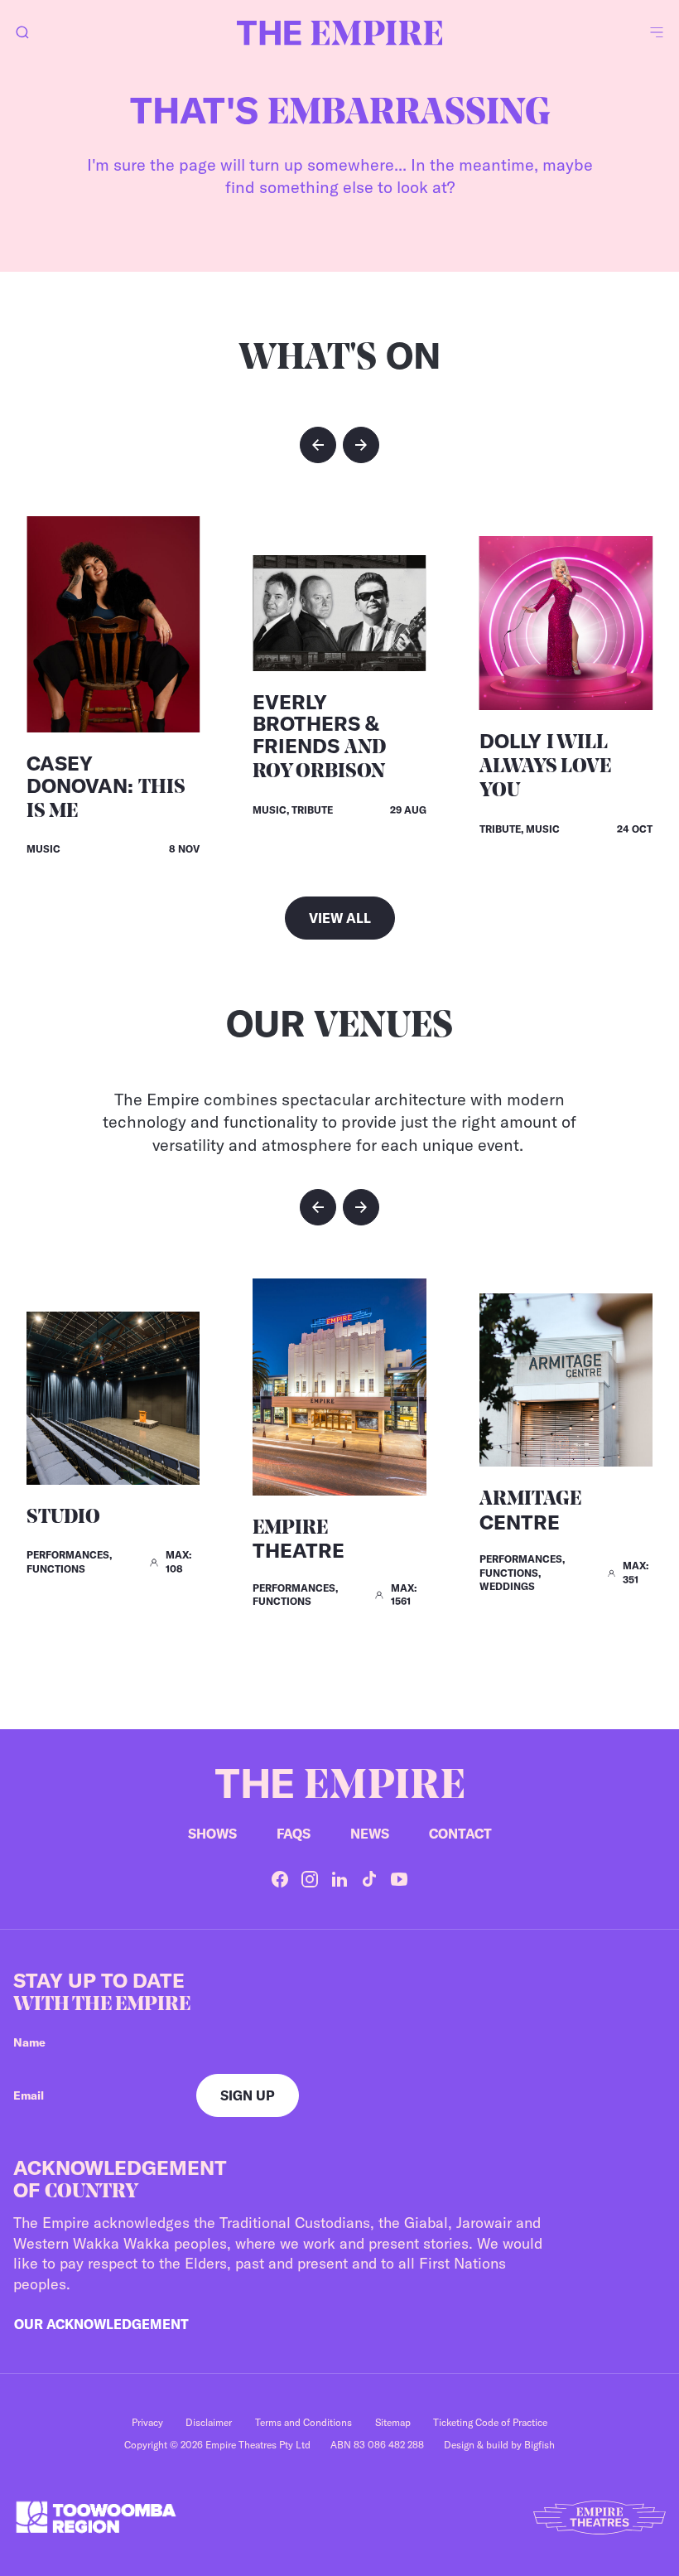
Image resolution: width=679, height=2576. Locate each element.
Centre (530, 1512)
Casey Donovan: (106, 786)
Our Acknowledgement (101, 2324)
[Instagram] (310, 1879)
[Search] (22, 33)
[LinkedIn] (339, 1879)
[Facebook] (280, 1879)
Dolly (545, 765)
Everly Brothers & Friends (319, 736)
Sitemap (393, 2422)
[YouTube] (399, 1879)
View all (340, 918)
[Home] (339, 33)
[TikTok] (369, 1879)
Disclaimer (209, 2422)
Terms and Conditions (303, 2422)
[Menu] (657, 33)
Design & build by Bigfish (499, 2445)
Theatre (299, 1541)
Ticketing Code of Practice (490, 2422)
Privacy (147, 2422)
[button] (318, 445)
